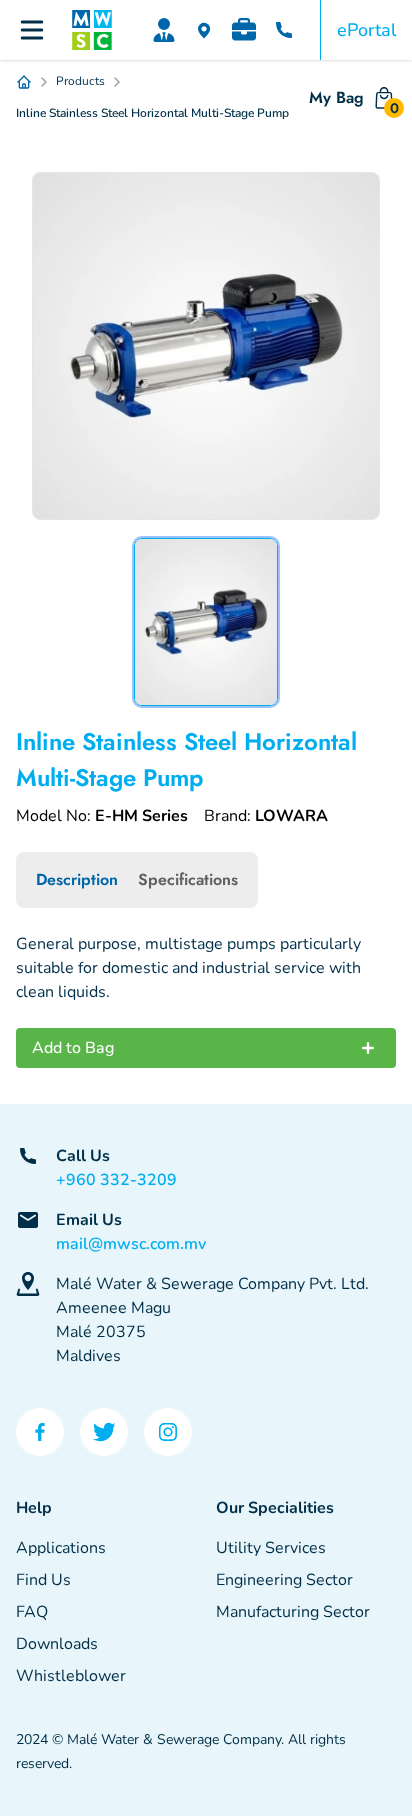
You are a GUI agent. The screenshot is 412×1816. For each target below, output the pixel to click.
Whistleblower (71, 1676)
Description (77, 879)
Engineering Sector (284, 1580)
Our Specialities (275, 1508)
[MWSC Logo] (92, 30)
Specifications (188, 879)
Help (34, 1508)
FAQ (32, 1612)
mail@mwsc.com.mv (131, 1244)
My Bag (352, 102)
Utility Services (271, 1548)
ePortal (366, 30)
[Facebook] (40, 1432)
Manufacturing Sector (293, 1612)
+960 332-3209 (116, 1180)
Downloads (57, 1644)
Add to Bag (73, 1048)
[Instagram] (168, 1432)
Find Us (43, 1580)
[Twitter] (104, 1432)
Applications (61, 1548)
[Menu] (32, 30)
